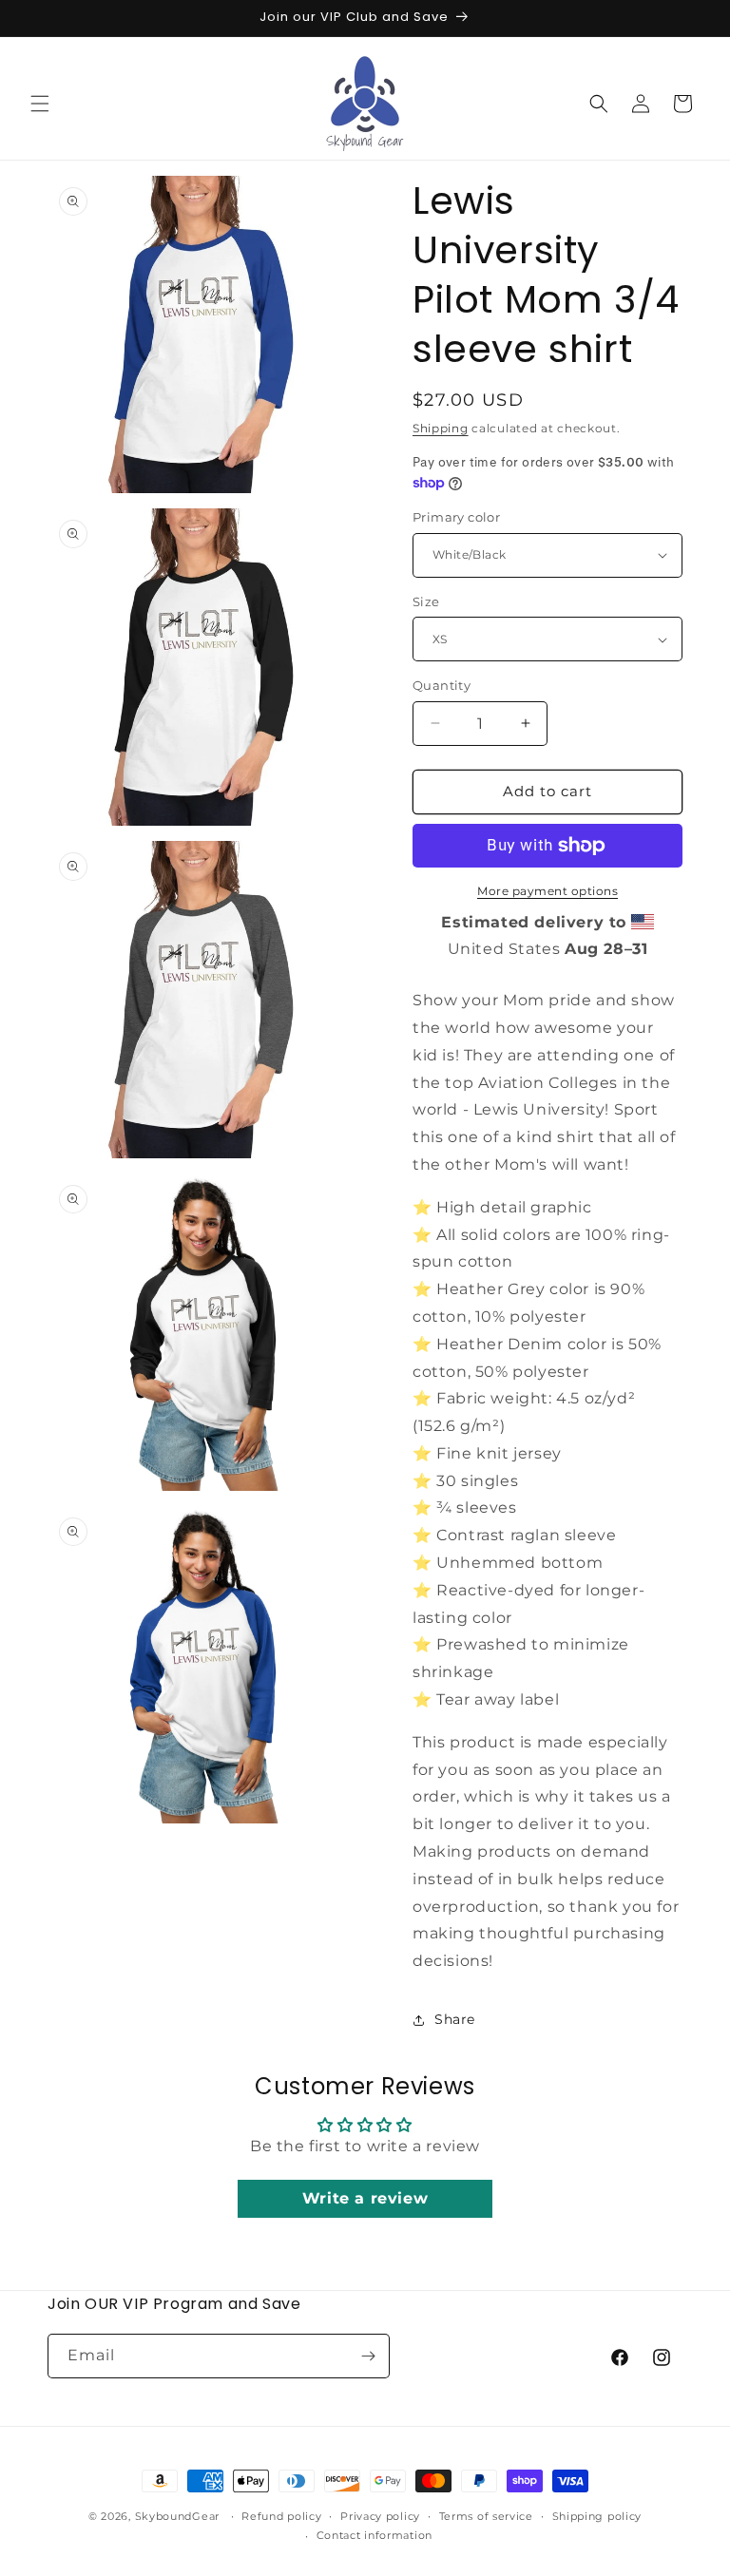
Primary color (456, 517)
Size (426, 601)
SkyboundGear (177, 2516)
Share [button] (455, 2019)
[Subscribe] (368, 2356)
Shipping (441, 428)
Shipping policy (597, 2516)
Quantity (442, 685)
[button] (40, 104)
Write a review (365, 2198)
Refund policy (281, 2516)
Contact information (375, 2535)
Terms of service (486, 2516)
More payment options (547, 891)
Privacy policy (380, 2516)
